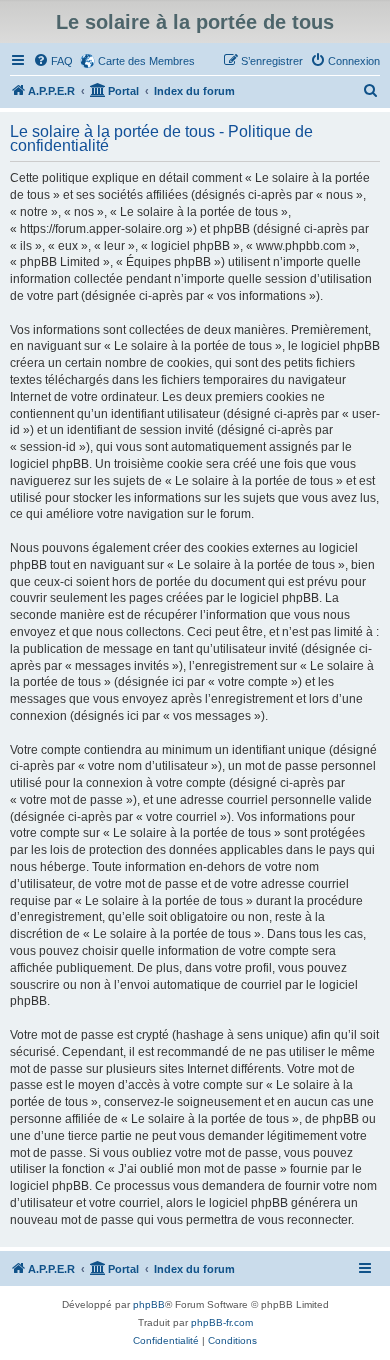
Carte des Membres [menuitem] (146, 61)
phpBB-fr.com (222, 1322)
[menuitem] (53, 61)
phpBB (149, 1304)
